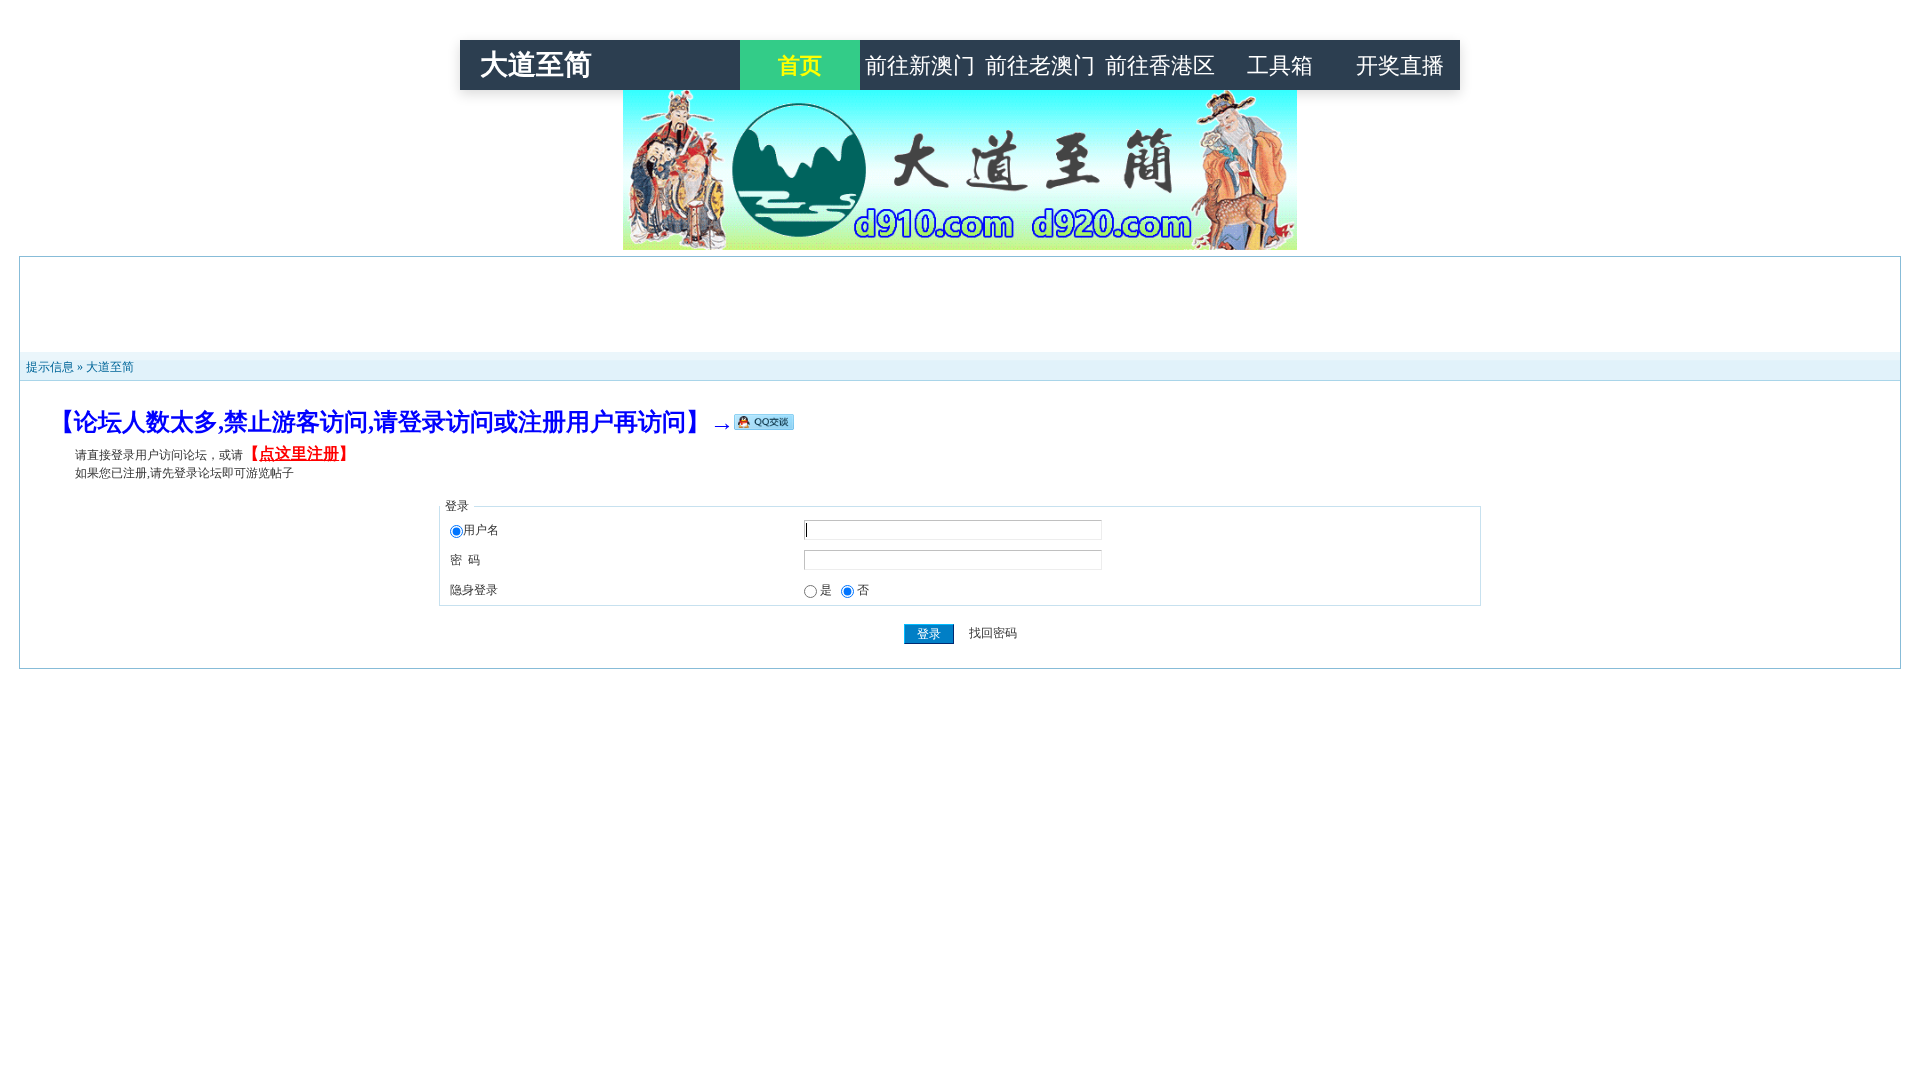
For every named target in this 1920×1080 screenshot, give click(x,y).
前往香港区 (1160, 65)
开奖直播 (1400, 65)
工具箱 (1280, 65)
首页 (800, 65)
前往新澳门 (920, 65)
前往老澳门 (1040, 65)
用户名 (481, 530)
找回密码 (993, 634)
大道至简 (536, 64)
